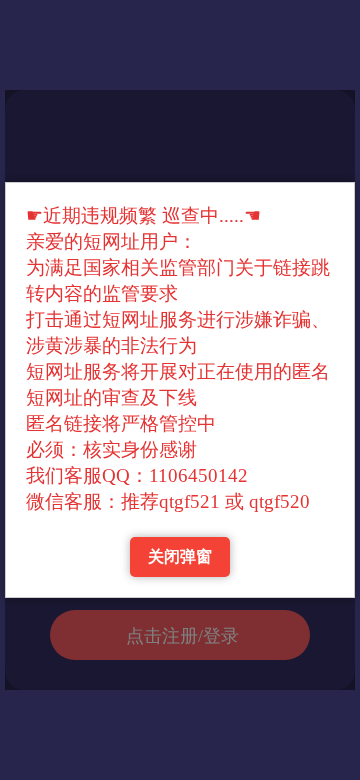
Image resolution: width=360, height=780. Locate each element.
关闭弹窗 (180, 556)
